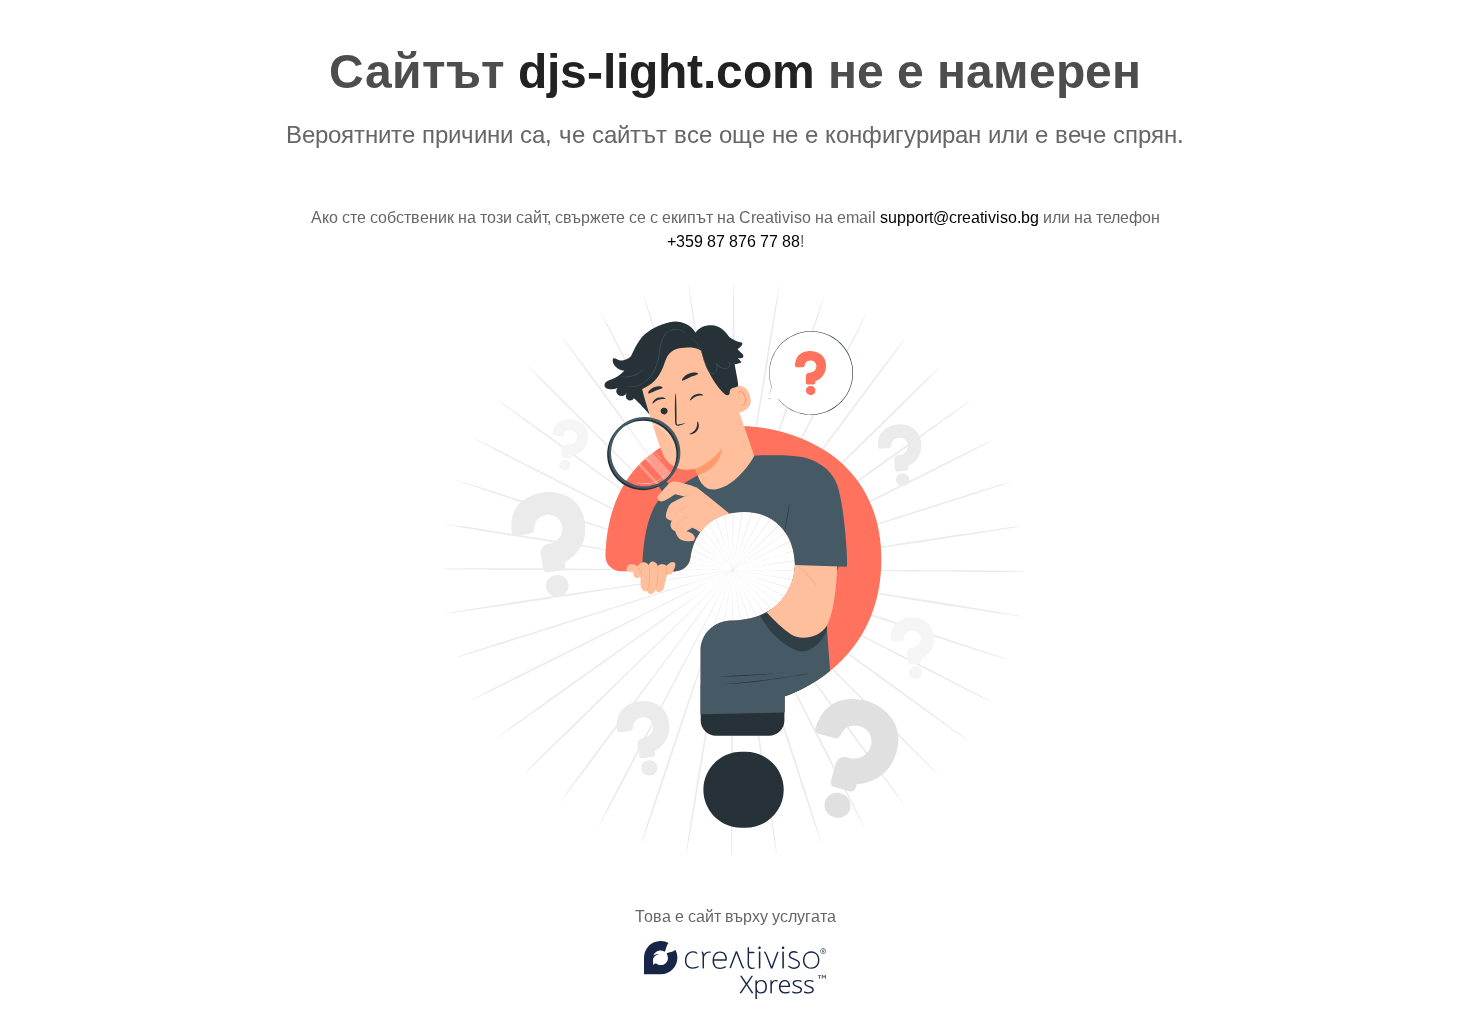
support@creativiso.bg (959, 217)
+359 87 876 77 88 (733, 241)
